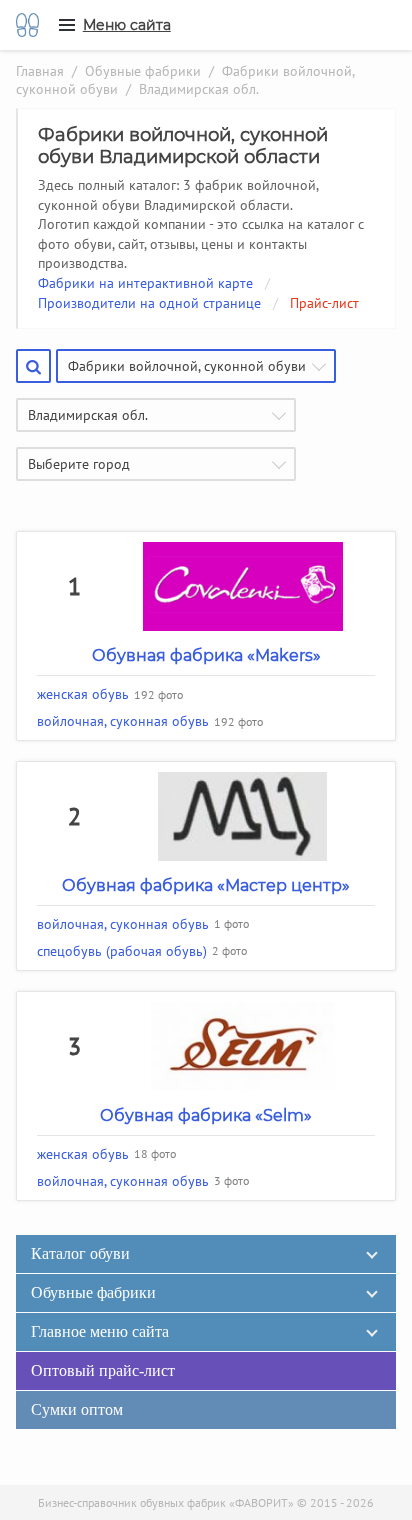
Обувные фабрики (143, 71)
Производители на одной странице (149, 303)
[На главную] (27, 25)
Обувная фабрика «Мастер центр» (206, 885)
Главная (40, 71)
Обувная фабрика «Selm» (206, 1115)
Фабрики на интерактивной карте (145, 283)
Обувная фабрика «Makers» (206, 655)
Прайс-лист (324, 303)
